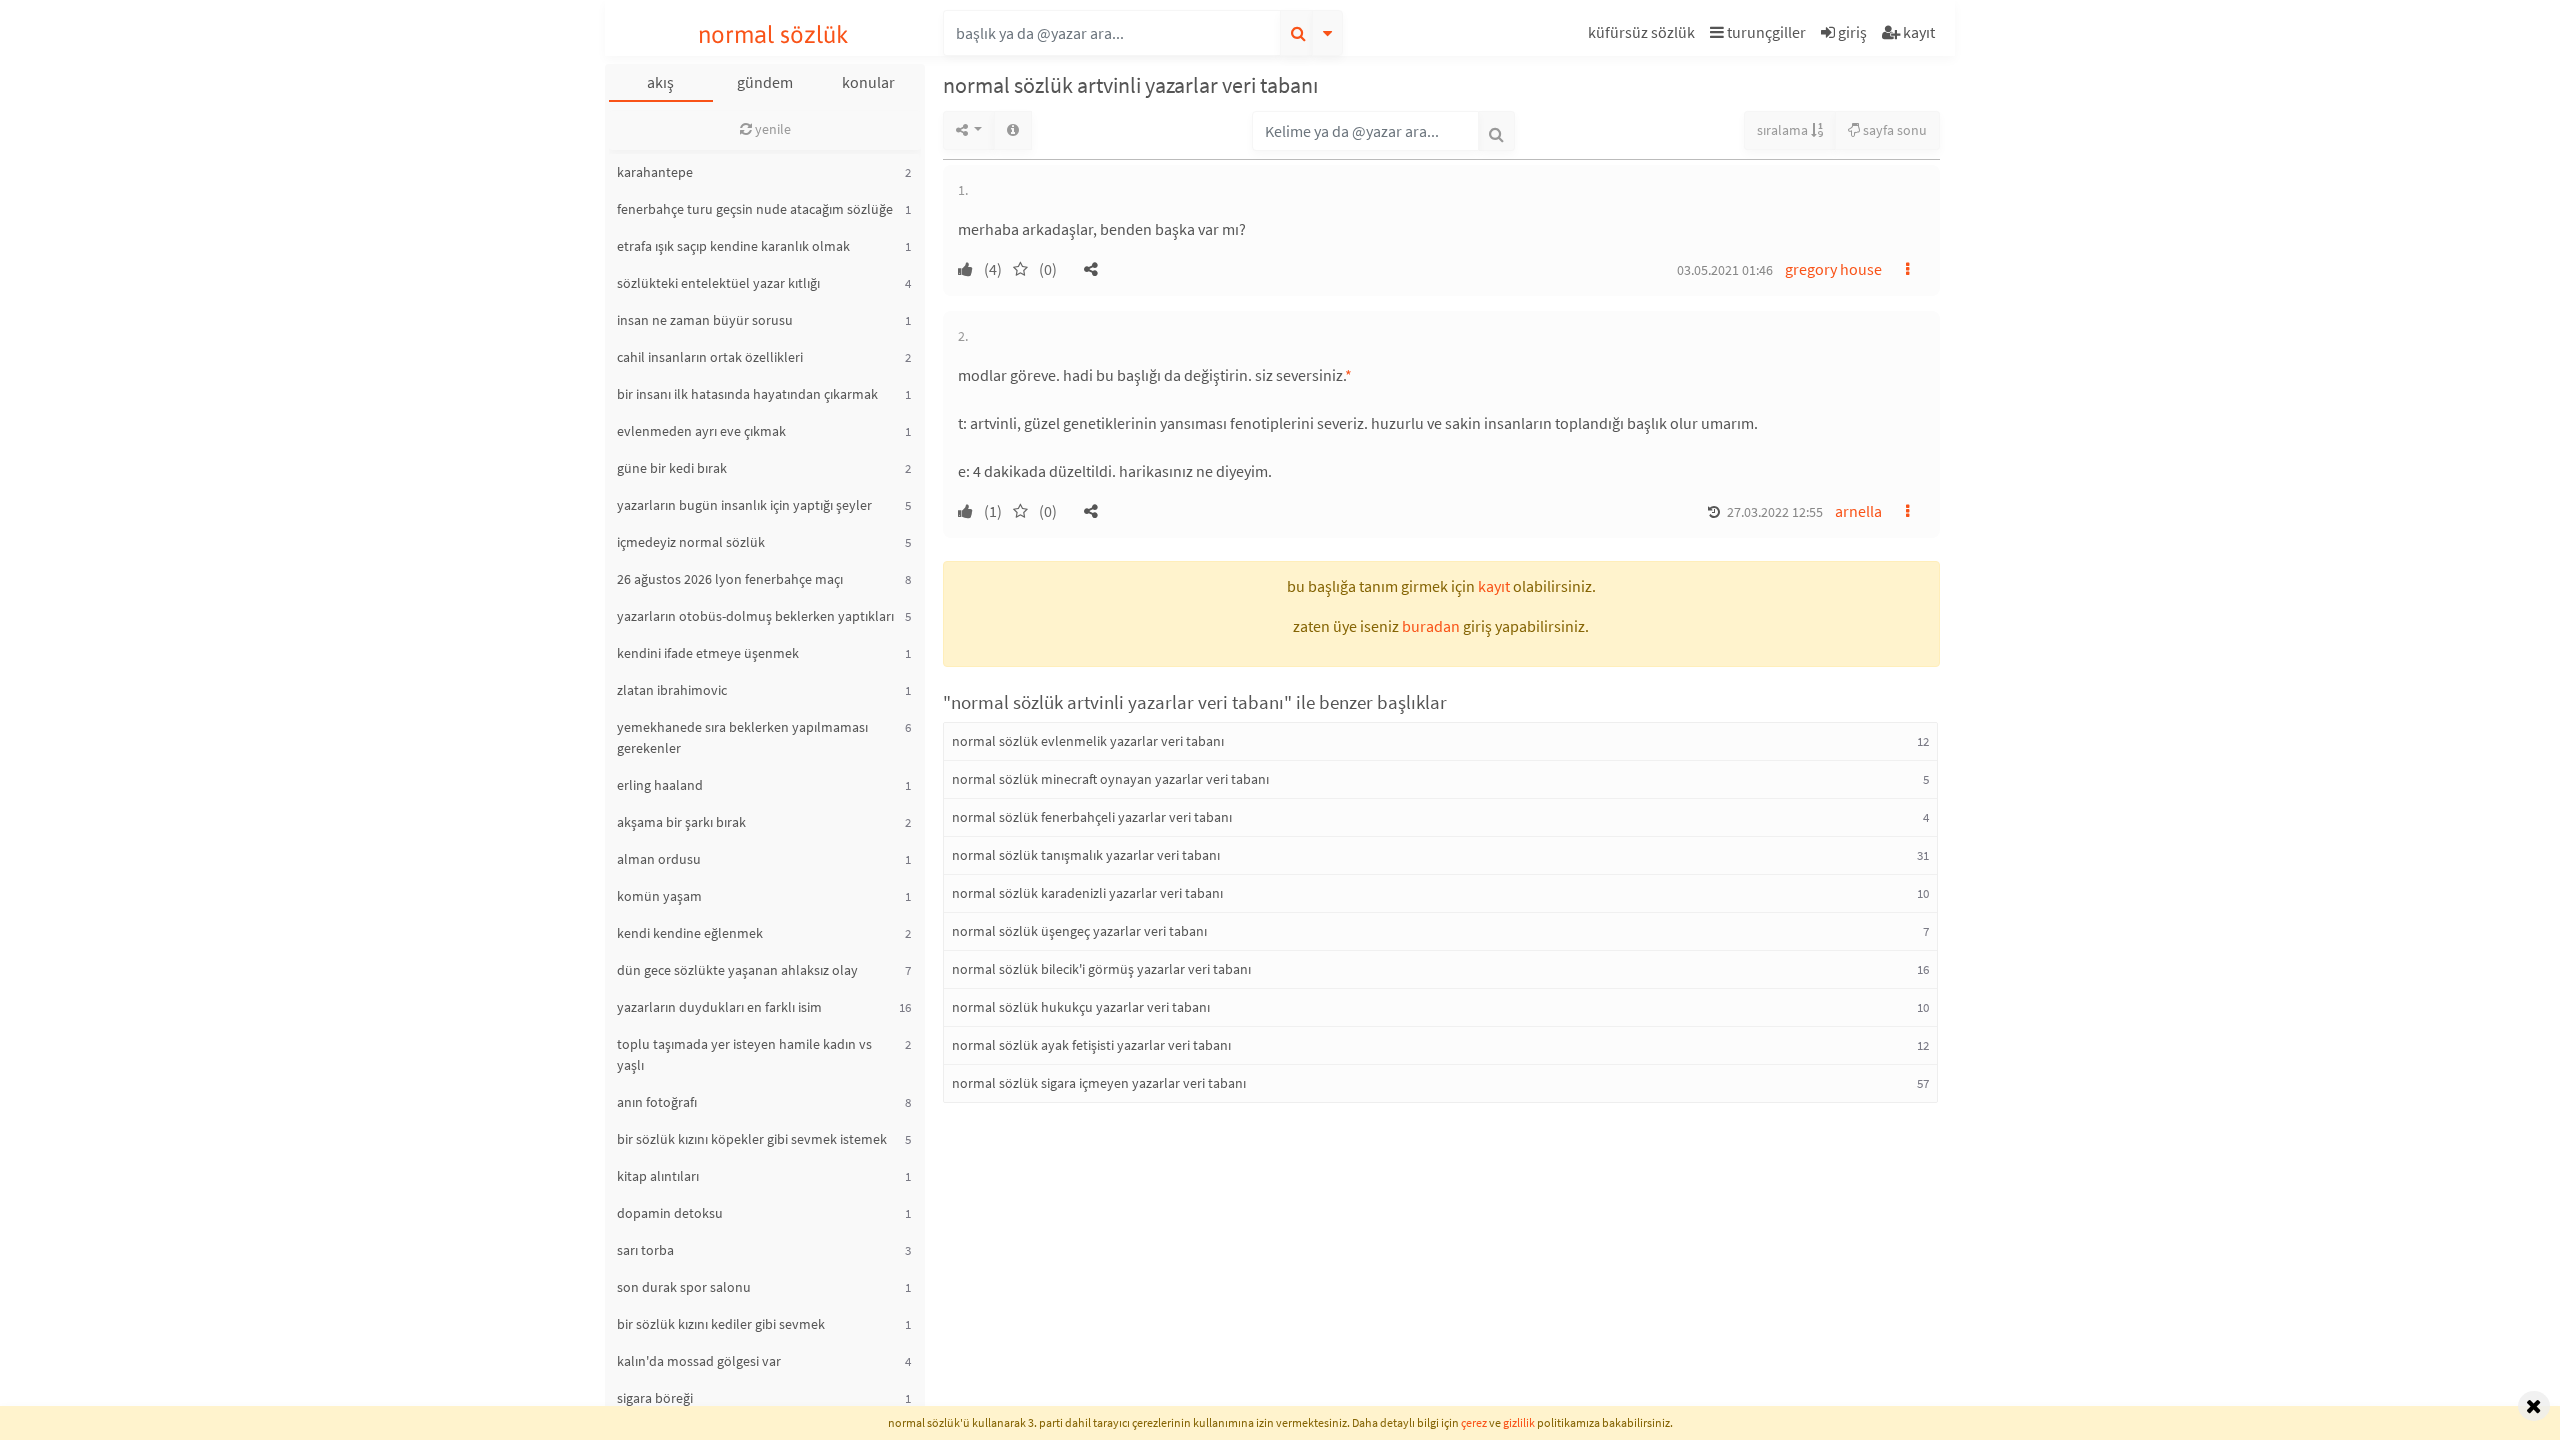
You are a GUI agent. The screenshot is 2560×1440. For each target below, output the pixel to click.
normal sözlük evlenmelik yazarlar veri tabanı (1088, 741)
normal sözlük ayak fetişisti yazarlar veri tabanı (1091, 1045)
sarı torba (645, 1250)
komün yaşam (659, 896)
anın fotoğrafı (657, 1102)
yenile (771, 129)
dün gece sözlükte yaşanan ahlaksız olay (737, 970)
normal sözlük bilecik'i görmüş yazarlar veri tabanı (1101, 969)
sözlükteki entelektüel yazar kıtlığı (718, 283)
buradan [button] (1431, 626)
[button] (1644, 35)
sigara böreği (655, 1398)
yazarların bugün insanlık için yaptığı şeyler (744, 505)
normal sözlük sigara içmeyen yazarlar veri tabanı (1099, 1083)
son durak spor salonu (684, 1287)
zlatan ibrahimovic (672, 690)
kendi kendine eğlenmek (690, 933)
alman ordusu (659, 859)
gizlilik (1519, 1422)
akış (660, 82)
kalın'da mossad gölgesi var (699, 1361)
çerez (1474, 1422)
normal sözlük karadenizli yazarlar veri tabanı (1087, 893)
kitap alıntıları (658, 1176)
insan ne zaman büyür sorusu (705, 320)
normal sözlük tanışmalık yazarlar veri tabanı (1086, 855)
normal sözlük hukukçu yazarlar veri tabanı (1081, 1007)
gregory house (1833, 269)
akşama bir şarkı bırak (681, 822)
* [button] (1348, 375)
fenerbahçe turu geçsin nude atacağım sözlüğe (755, 209)
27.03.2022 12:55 (1775, 512)
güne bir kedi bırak (672, 468)
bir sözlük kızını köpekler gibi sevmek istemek (752, 1139)
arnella (1858, 511)
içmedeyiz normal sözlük (691, 542)
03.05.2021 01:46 (1725, 270)
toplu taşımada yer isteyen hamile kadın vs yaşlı (744, 1054)
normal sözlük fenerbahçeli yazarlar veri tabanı (1092, 817)
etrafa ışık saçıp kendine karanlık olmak (733, 246)
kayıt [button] (1494, 586)
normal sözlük (773, 34)
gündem (765, 82)
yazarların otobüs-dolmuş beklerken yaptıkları (755, 616)
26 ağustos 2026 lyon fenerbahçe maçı (730, 579)
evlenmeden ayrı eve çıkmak (701, 431)
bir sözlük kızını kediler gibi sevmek (721, 1324)
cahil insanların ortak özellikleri (710, 357)
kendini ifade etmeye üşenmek (708, 653)
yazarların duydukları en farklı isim (719, 1007)
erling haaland (660, 785)
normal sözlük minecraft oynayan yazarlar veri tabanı (1110, 779)
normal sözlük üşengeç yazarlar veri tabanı (1079, 931)
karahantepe (655, 172)
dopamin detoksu (670, 1213)
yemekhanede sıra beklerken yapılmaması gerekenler (742, 737)
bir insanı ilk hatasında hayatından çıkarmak (747, 394)
